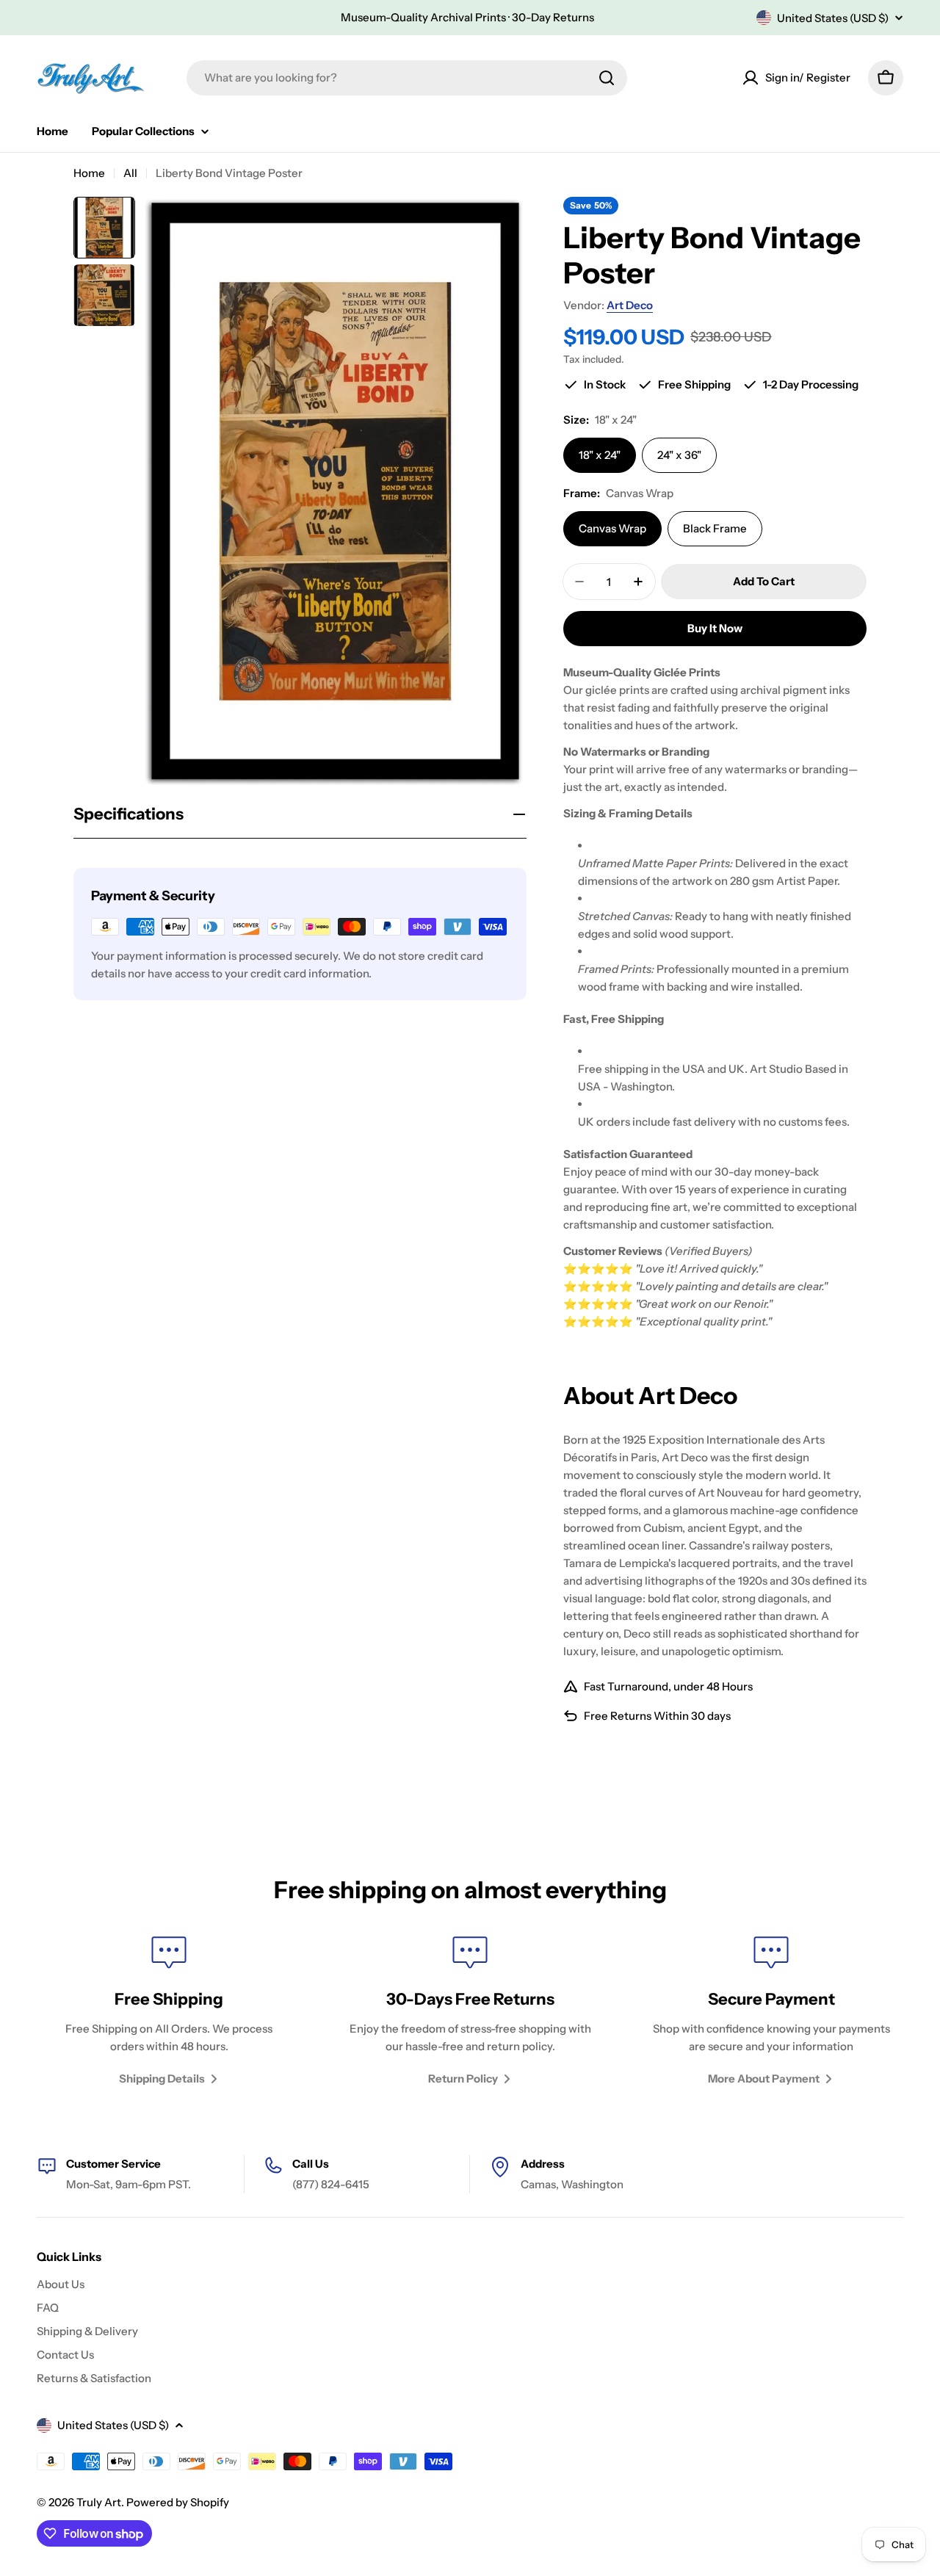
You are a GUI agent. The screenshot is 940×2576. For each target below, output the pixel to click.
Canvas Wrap (612, 528)
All (130, 173)
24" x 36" (679, 455)
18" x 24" (600, 455)
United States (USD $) (833, 18)
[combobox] (407, 78)
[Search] (607, 78)
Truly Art (99, 2502)
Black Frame (715, 528)
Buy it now (715, 628)
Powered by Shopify (178, 2502)
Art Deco (630, 305)
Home (89, 173)
